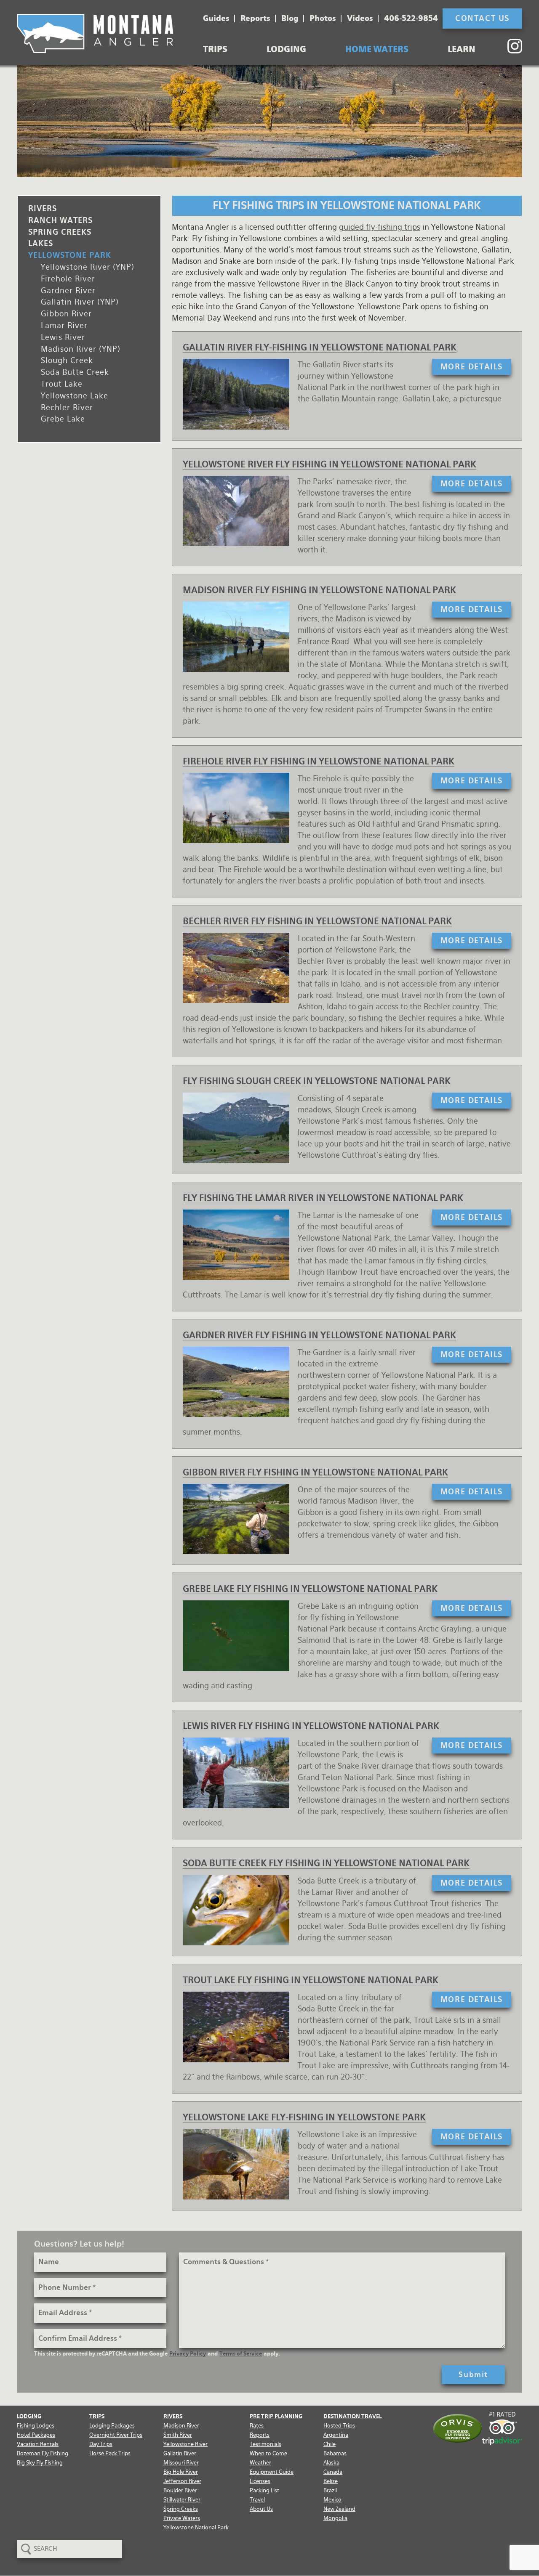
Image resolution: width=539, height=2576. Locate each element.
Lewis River (63, 337)
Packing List (264, 2490)
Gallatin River (180, 2453)
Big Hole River (181, 2472)
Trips (215, 49)
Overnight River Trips (116, 2435)
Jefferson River (182, 2481)
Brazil (330, 2490)
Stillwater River (182, 2500)
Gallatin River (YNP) (80, 302)
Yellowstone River (185, 2444)
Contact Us (482, 18)
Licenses (260, 2481)
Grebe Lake (63, 419)
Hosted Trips (339, 2426)
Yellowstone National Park (196, 2527)
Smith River (178, 2435)
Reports (255, 19)
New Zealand (339, 2509)
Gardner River (68, 290)
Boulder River (180, 2490)
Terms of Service (241, 2354)
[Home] (95, 33)
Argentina (336, 2435)
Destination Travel (352, 2416)
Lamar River (64, 325)
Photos (323, 19)
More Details (472, 367)
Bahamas (335, 2453)
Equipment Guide (272, 2472)
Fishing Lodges (36, 2426)
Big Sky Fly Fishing (40, 2463)
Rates (257, 2426)
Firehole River (68, 279)
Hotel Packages (36, 2435)
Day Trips (101, 2444)
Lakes (41, 243)
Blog (290, 19)
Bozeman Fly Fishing (43, 2453)
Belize (331, 2481)
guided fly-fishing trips (380, 227)
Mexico (332, 2500)
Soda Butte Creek (75, 372)
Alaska (331, 2463)
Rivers (43, 208)
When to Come (268, 2453)
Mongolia (335, 2518)
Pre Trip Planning (276, 2416)
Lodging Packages (112, 2426)
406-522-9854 (411, 19)
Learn (462, 49)
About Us (261, 2509)
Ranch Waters (60, 220)
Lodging (286, 49)
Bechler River (67, 407)
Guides (216, 19)
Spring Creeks (60, 232)
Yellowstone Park (70, 255)
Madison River (181, 2426)
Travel (257, 2500)
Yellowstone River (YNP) (88, 267)
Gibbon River (66, 314)
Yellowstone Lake (75, 396)
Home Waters (377, 49)
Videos (360, 19)
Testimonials (265, 2444)
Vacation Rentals (38, 2444)
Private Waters (182, 2518)
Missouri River (181, 2463)
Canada (333, 2472)
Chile (330, 2444)
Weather (260, 2463)
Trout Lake (62, 384)
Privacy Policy (188, 2354)
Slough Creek (67, 360)
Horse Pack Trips (110, 2453)
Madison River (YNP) (81, 349)
